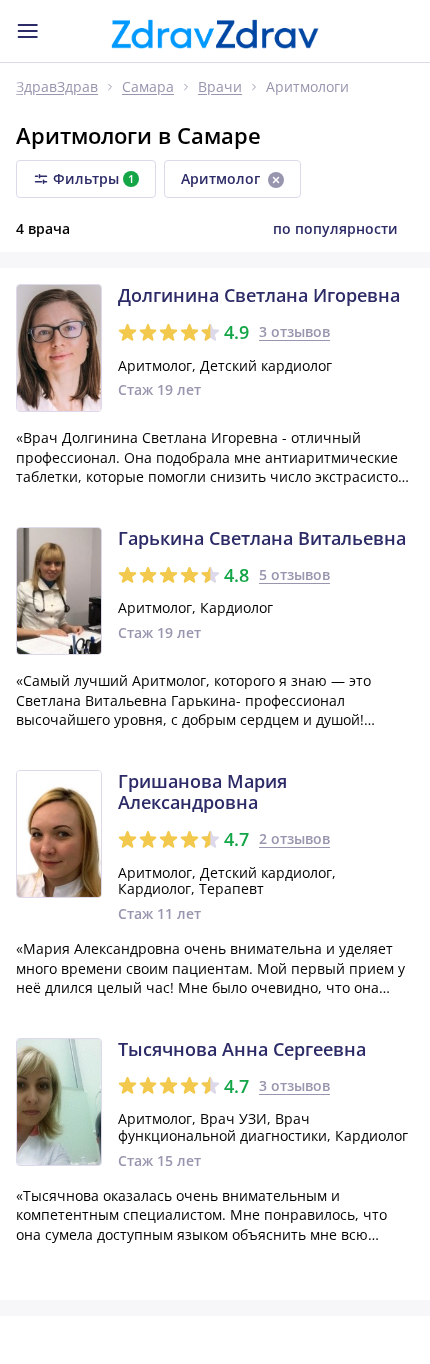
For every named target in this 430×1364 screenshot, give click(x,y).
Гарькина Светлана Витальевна (262, 539)
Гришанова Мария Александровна (202, 792)
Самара (148, 87)
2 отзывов (294, 838)
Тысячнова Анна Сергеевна (242, 1050)
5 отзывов (294, 574)
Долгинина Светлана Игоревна (259, 296)
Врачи (220, 87)
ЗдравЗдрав (57, 87)
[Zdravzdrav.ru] (214, 34)
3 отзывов (294, 331)
